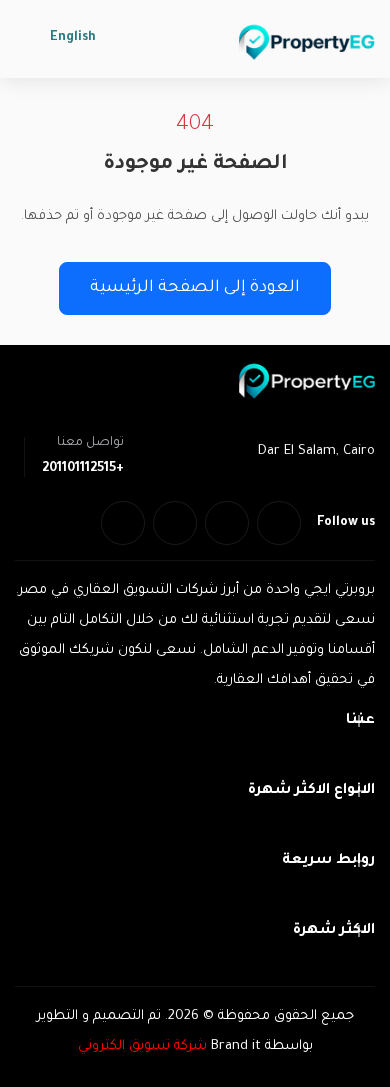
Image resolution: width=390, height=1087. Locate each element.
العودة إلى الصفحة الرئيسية (195, 288)
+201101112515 (83, 469)
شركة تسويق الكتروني (142, 1046)
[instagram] (123, 523)
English (73, 38)
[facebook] (279, 523)
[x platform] (227, 523)
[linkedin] (175, 523)
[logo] (307, 42)
